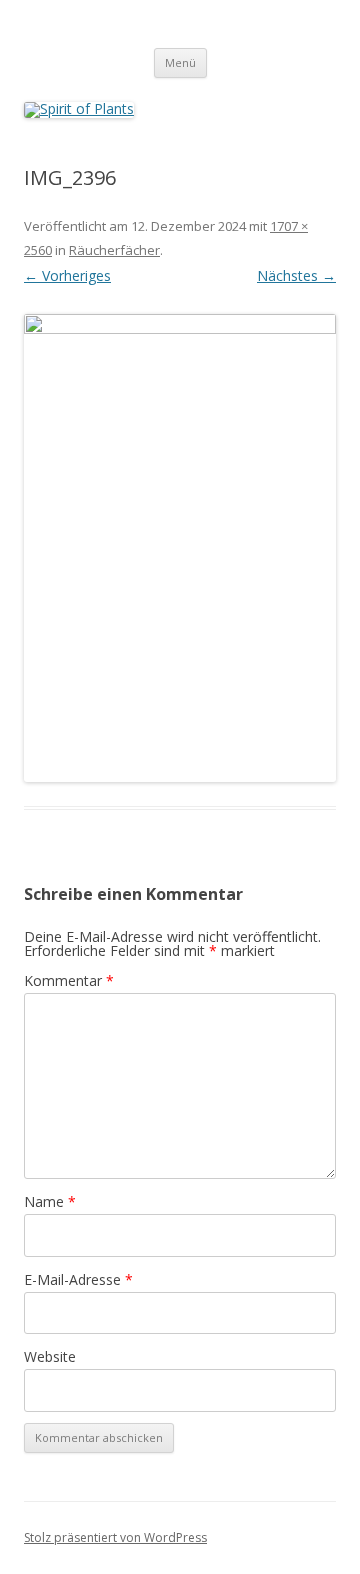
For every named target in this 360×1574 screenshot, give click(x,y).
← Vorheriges (67, 275)
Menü (180, 62)
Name (50, 1201)
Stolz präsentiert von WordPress (115, 1537)
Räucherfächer (114, 250)
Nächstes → (296, 275)
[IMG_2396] (180, 548)
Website (50, 1356)
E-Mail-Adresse (78, 1279)
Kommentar (69, 980)
